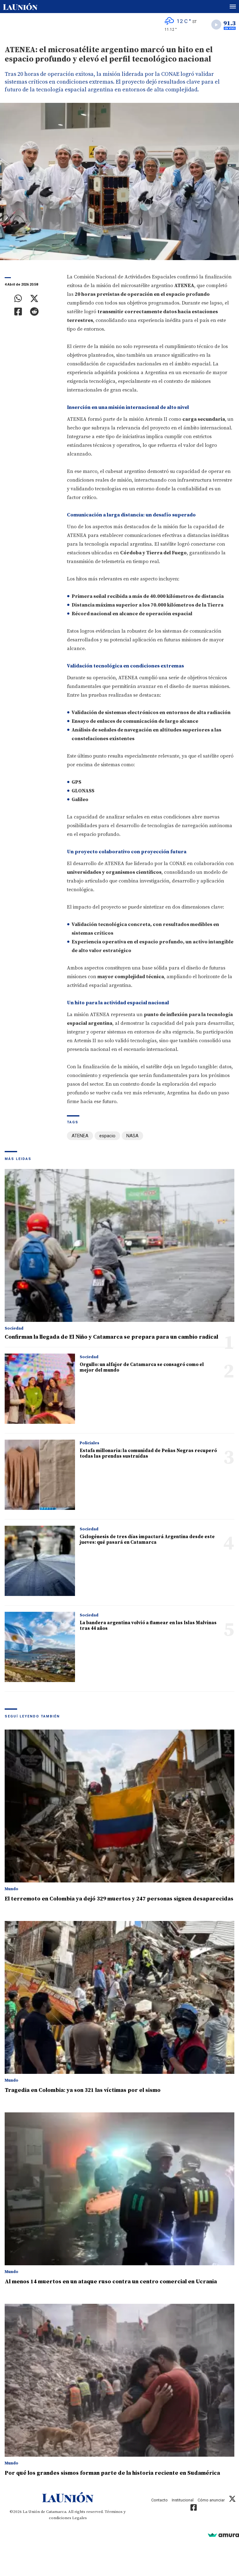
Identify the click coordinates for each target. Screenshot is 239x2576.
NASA (132, 1136)
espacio (107, 1136)
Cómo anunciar (211, 2500)
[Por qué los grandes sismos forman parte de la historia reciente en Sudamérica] (119, 2380)
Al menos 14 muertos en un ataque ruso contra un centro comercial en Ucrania (111, 2282)
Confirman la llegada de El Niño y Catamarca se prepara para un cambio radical (111, 1337)
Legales (80, 2518)
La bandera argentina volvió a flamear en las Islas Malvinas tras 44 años (148, 1626)
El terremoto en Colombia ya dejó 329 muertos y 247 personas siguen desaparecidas (119, 1899)
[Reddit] (34, 312)
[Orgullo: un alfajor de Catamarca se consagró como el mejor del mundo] (40, 1389)
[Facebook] (18, 312)
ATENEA (80, 1136)
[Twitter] (34, 299)
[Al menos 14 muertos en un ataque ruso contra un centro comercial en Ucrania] (119, 2189)
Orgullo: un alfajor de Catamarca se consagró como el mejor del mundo (142, 1367)
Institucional (183, 2500)
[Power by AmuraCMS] (223, 2535)
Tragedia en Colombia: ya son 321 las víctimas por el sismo (83, 2090)
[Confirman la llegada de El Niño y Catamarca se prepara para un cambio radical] (119, 1245)
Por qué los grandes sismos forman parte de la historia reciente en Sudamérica (112, 2473)
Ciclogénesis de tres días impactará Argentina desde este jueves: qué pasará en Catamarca (147, 1540)
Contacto (159, 2500)
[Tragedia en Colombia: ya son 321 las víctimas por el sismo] (119, 1997)
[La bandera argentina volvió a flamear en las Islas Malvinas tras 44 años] (40, 1647)
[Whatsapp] (18, 299)
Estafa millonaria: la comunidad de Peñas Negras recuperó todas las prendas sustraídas (148, 1453)
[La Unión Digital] (20, 7)
